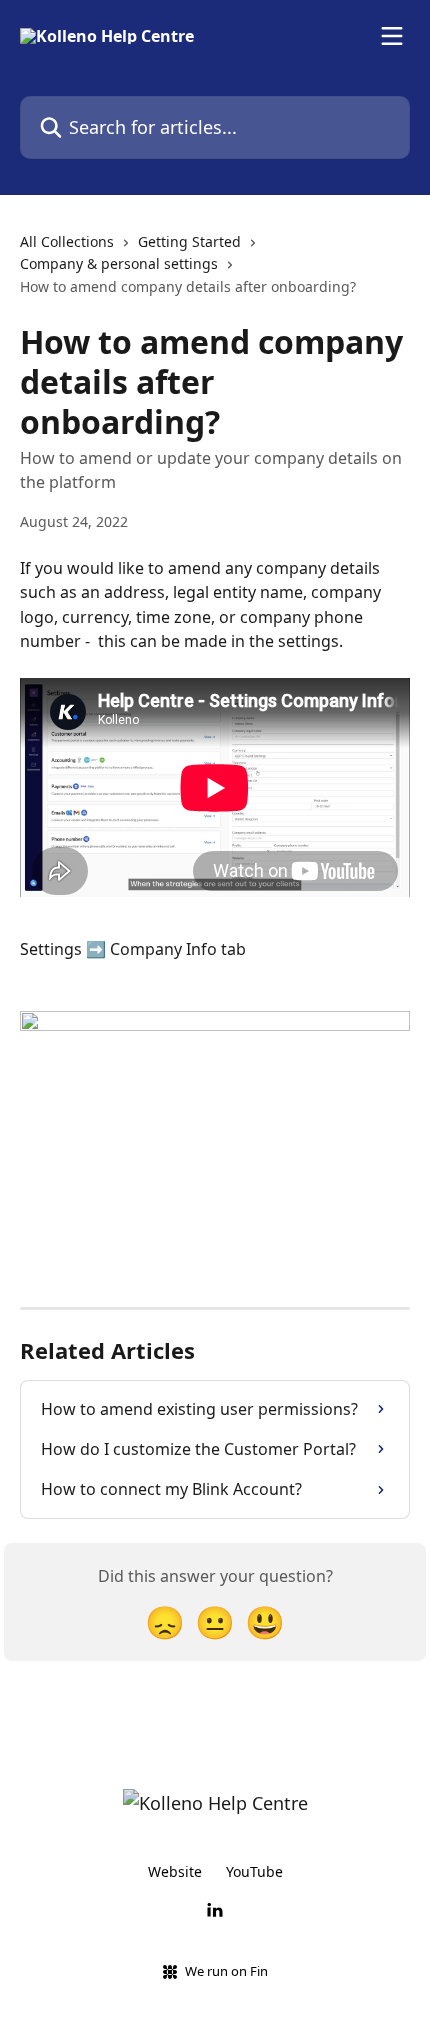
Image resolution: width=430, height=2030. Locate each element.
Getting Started (189, 241)
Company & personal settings (119, 263)
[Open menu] (392, 36)
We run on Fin (226, 1971)
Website (175, 1871)
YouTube (254, 1871)
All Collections (67, 241)
